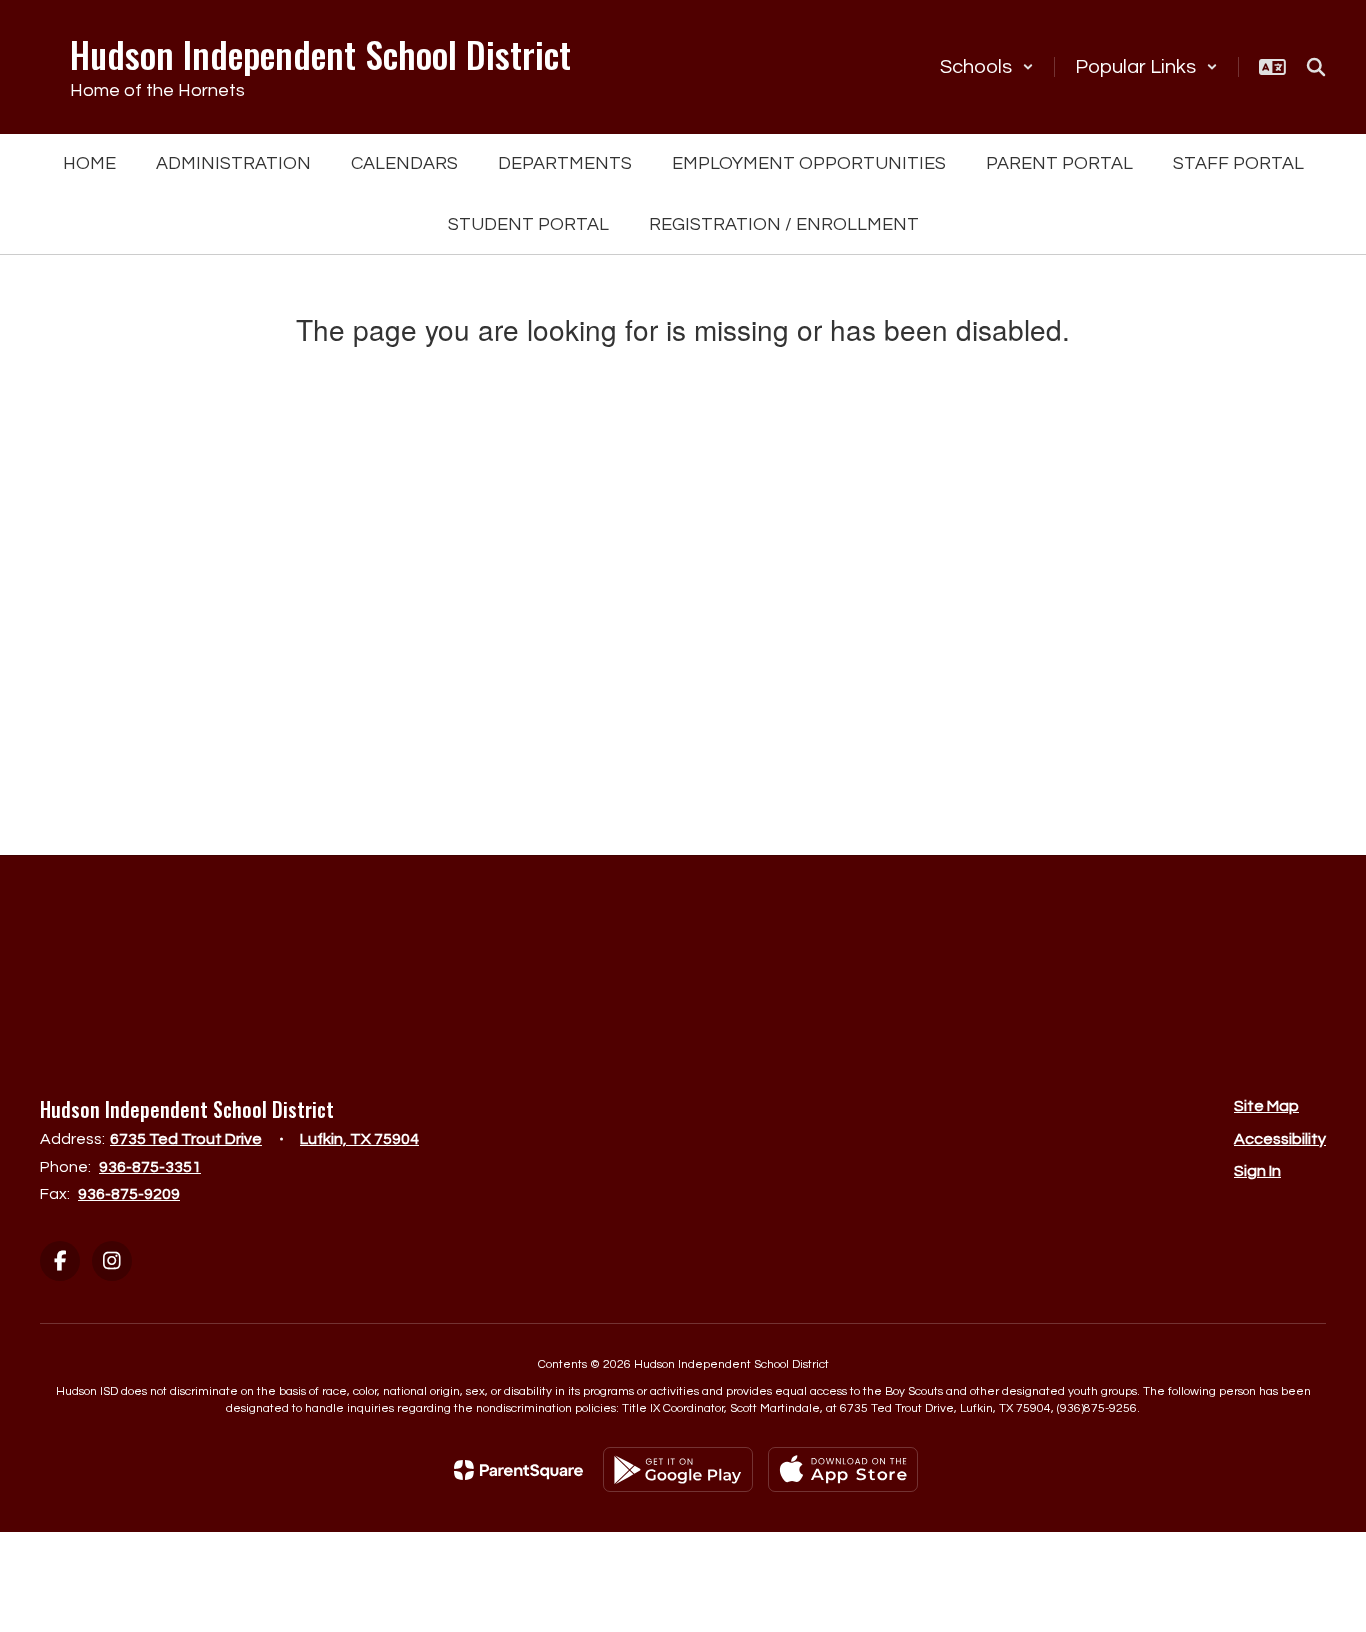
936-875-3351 (150, 1167)
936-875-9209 (129, 1194)
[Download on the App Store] (843, 1469)
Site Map (1266, 1106)
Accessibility (1280, 1139)
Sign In (1257, 1171)
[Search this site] (1316, 67)
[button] (987, 67)
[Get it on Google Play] (678, 1469)
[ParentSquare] (518, 1470)
